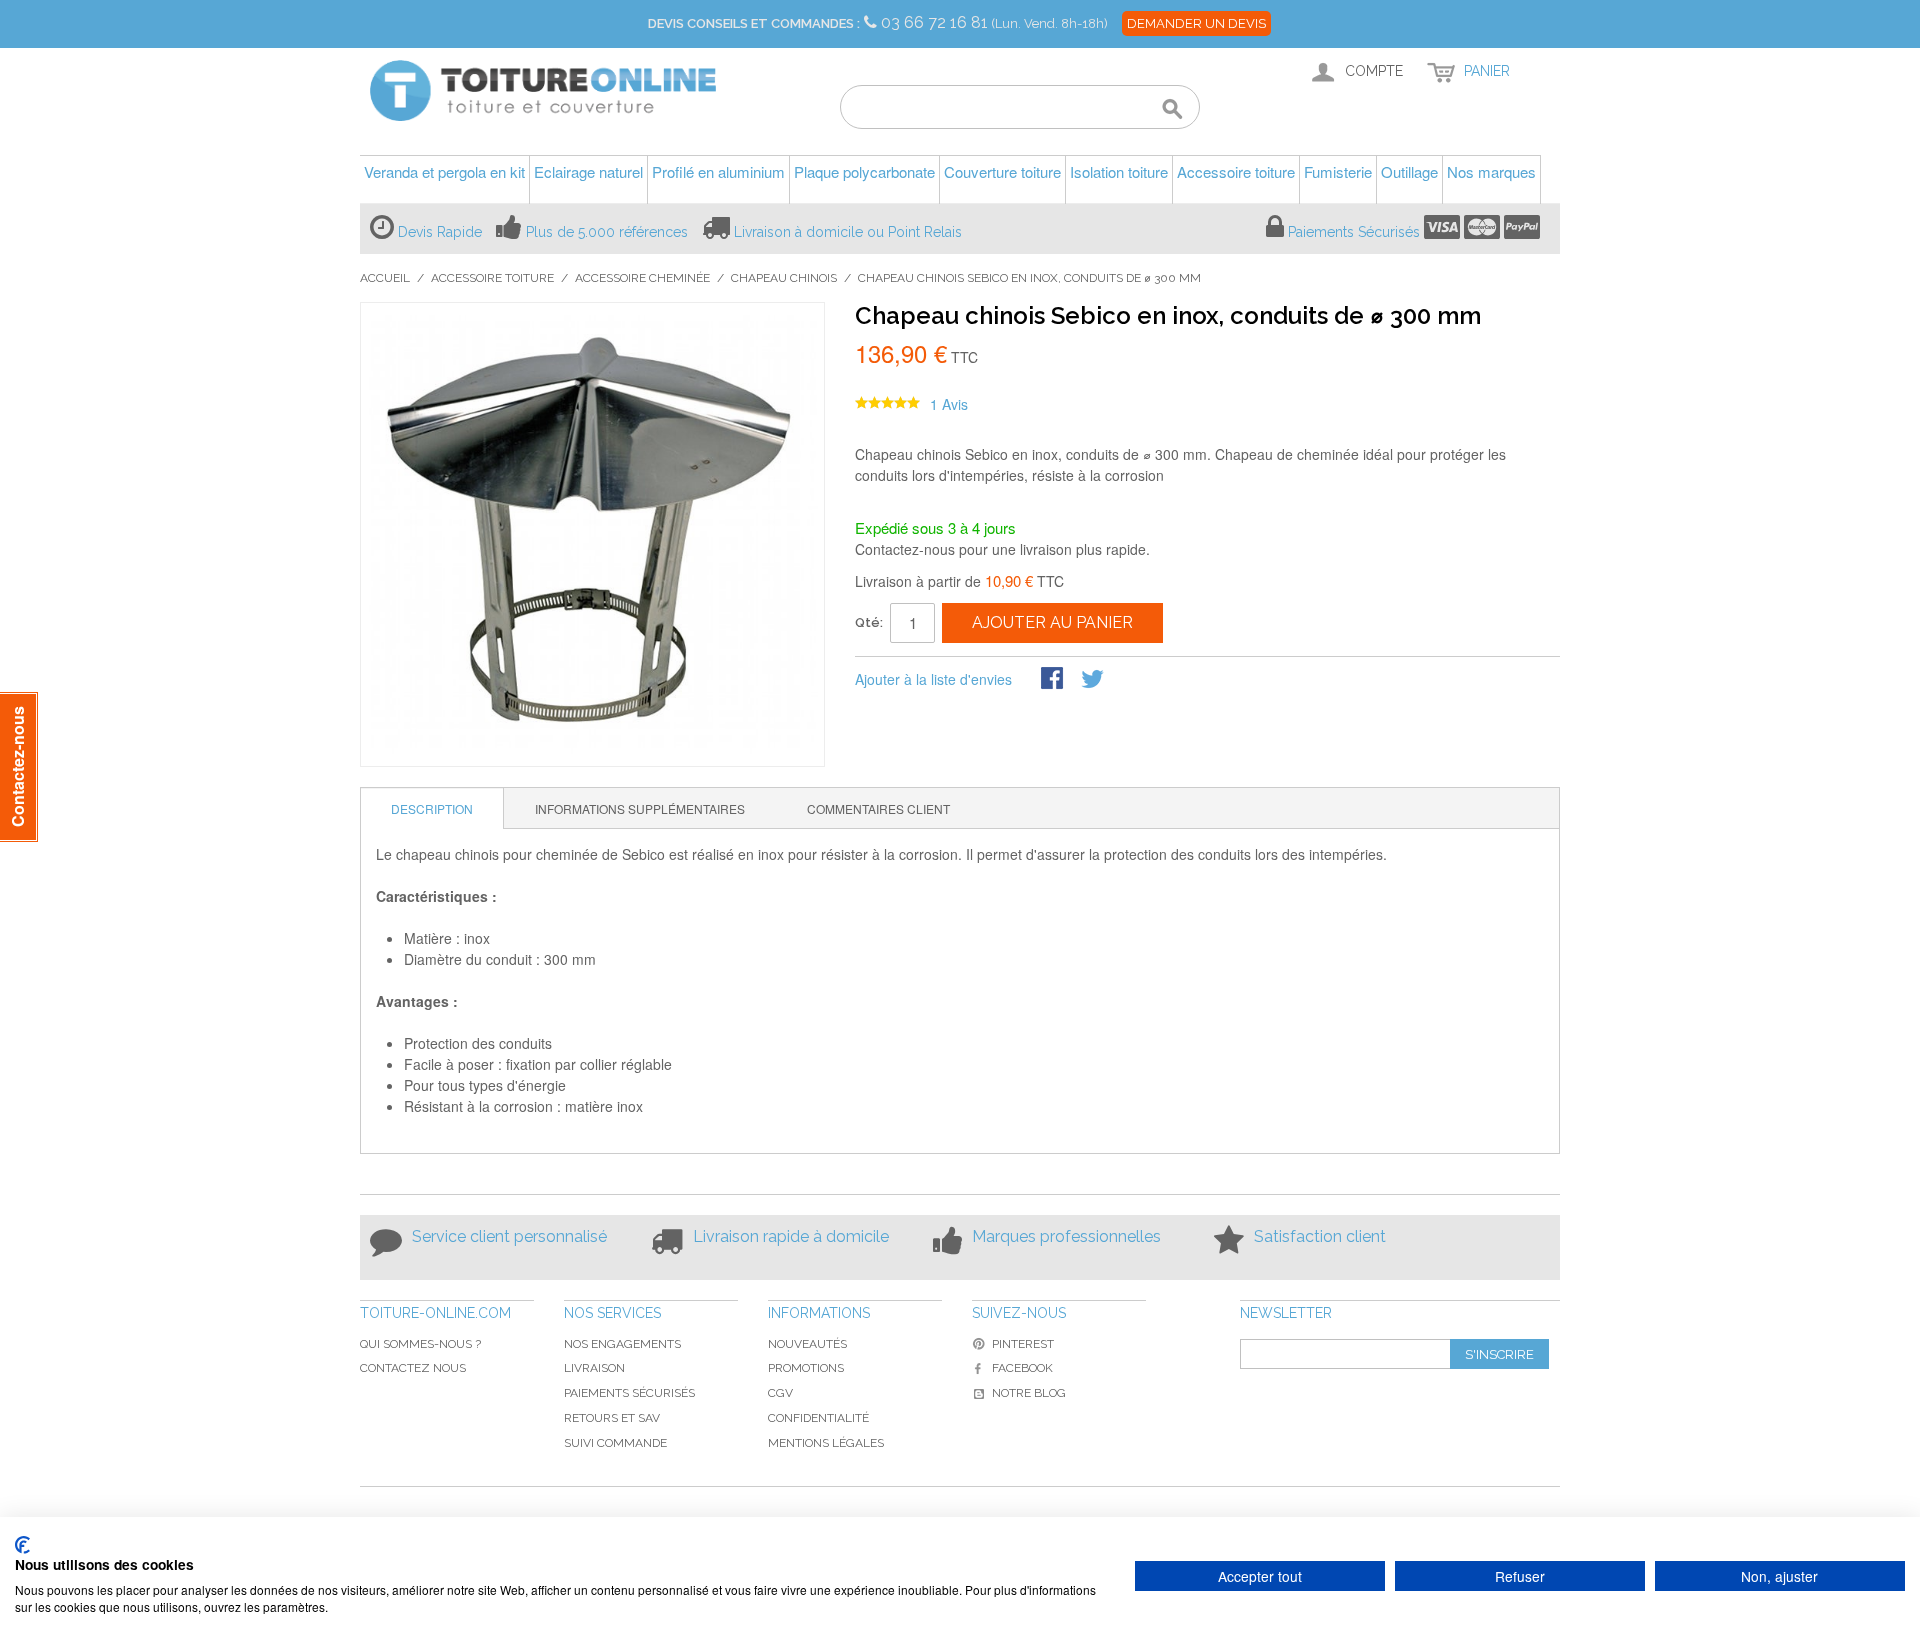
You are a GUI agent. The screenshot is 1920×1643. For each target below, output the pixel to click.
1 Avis (949, 404)
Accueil (385, 278)
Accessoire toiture (492, 278)
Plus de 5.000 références (607, 232)
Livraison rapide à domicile (791, 1236)
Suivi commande (615, 1443)
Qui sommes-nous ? (420, 1344)
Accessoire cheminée (642, 278)
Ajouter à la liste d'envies (933, 679)
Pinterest (1023, 1344)
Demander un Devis (1196, 23)
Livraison (594, 1368)
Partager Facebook (1054, 680)
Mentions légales (826, 1443)
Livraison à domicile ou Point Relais (848, 232)
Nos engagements (622, 1344)
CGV (780, 1393)
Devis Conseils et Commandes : (754, 23)
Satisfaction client (1320, 1236)
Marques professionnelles (1066, 1236)
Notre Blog (1029, 1393)
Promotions (806, 1368)
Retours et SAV (612, 1418)
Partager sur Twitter (1094, 680)
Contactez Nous (413, 1368)
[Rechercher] (1172, 110)
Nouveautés (807, 1344)
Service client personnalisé (509, 1236)
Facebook (1022, 1368)
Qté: (869, 622)
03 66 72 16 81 (936, 22)
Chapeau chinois (784, 278)
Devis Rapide (440, 232)
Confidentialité (818, 1418)
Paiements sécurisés (629, 1393)
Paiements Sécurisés (1354, 232)
